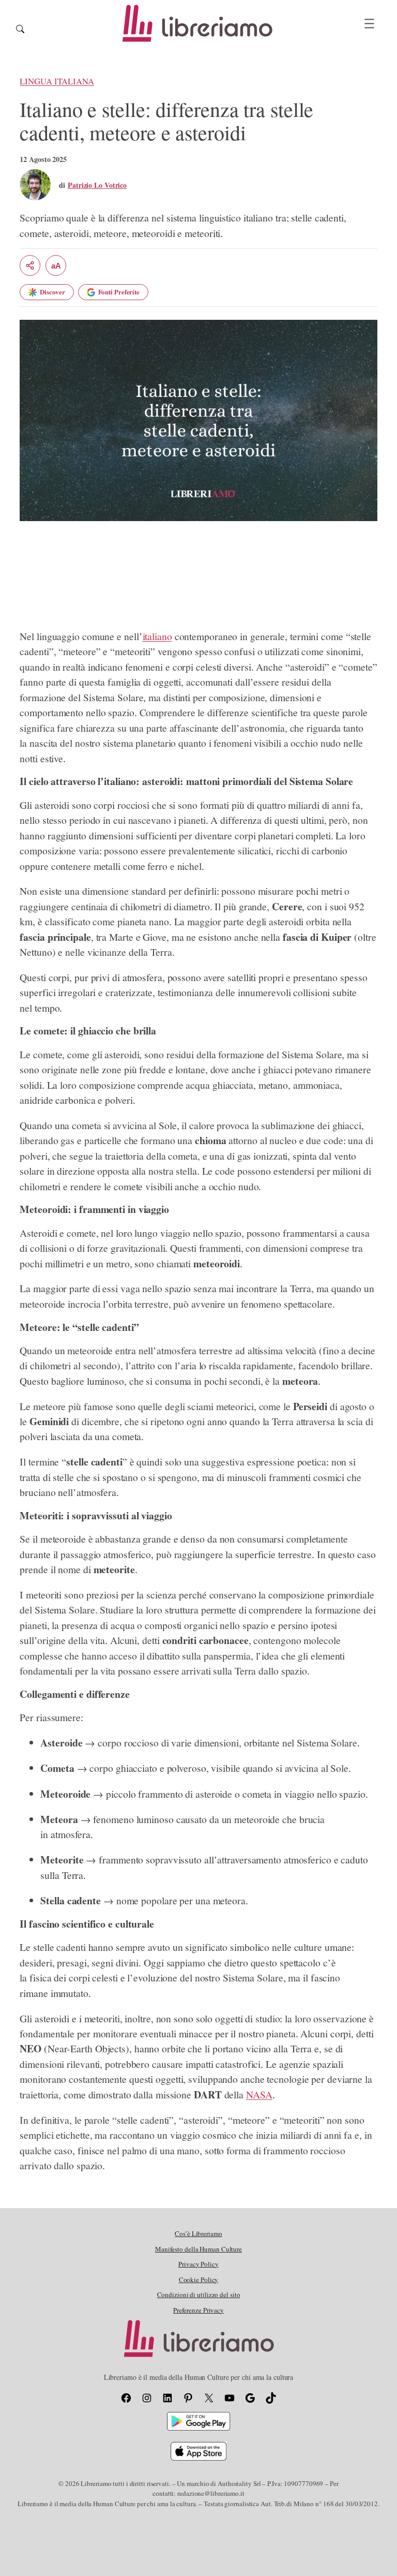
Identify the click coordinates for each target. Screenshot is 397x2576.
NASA (259, 2094)
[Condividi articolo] (30, 265)
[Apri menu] (369, 24)
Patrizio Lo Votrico (97, 185)
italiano (157, 636)
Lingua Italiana (57, 81)
